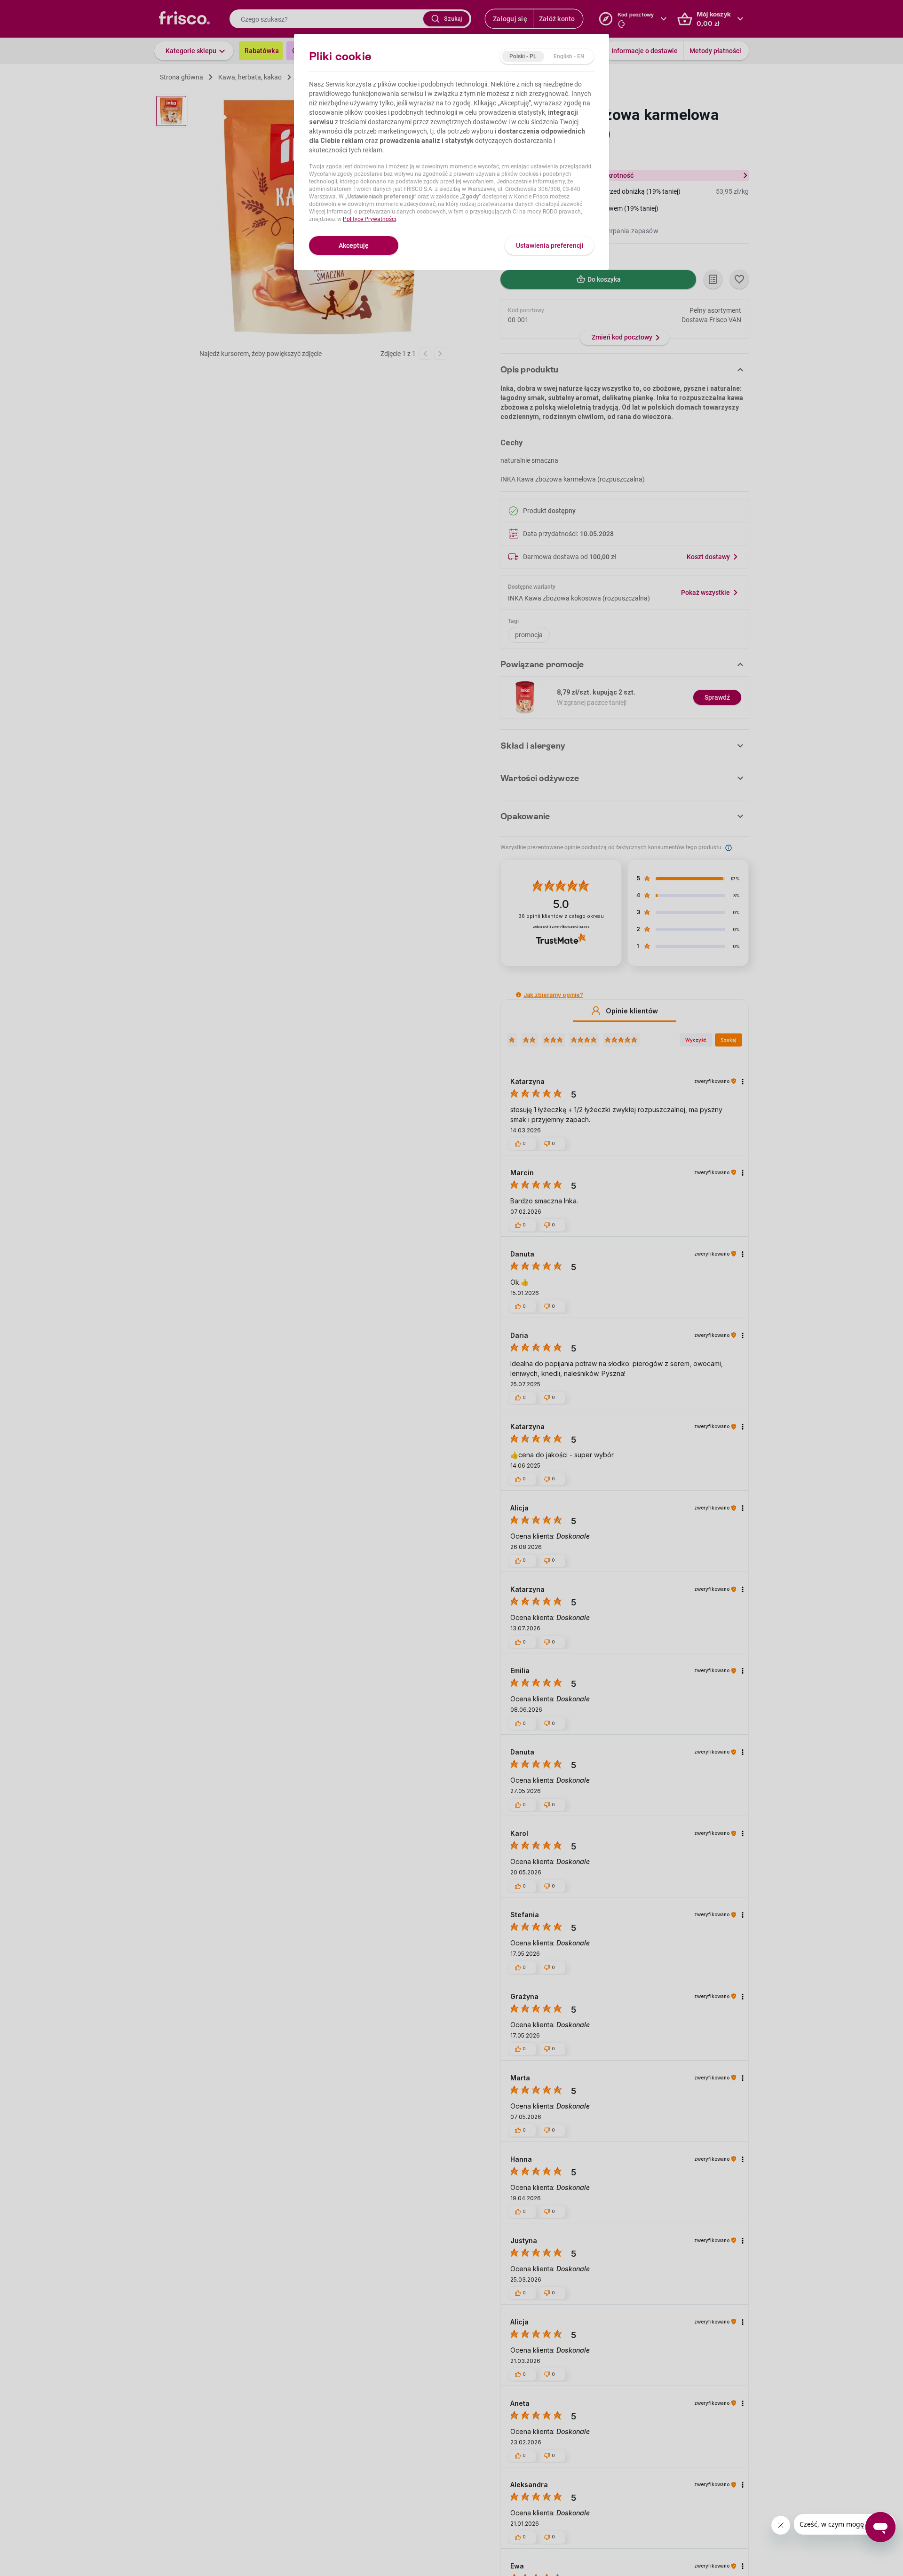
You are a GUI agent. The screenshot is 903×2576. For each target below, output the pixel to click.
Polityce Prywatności (369, 219)
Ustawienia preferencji (550, 245)
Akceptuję (354, 245)
